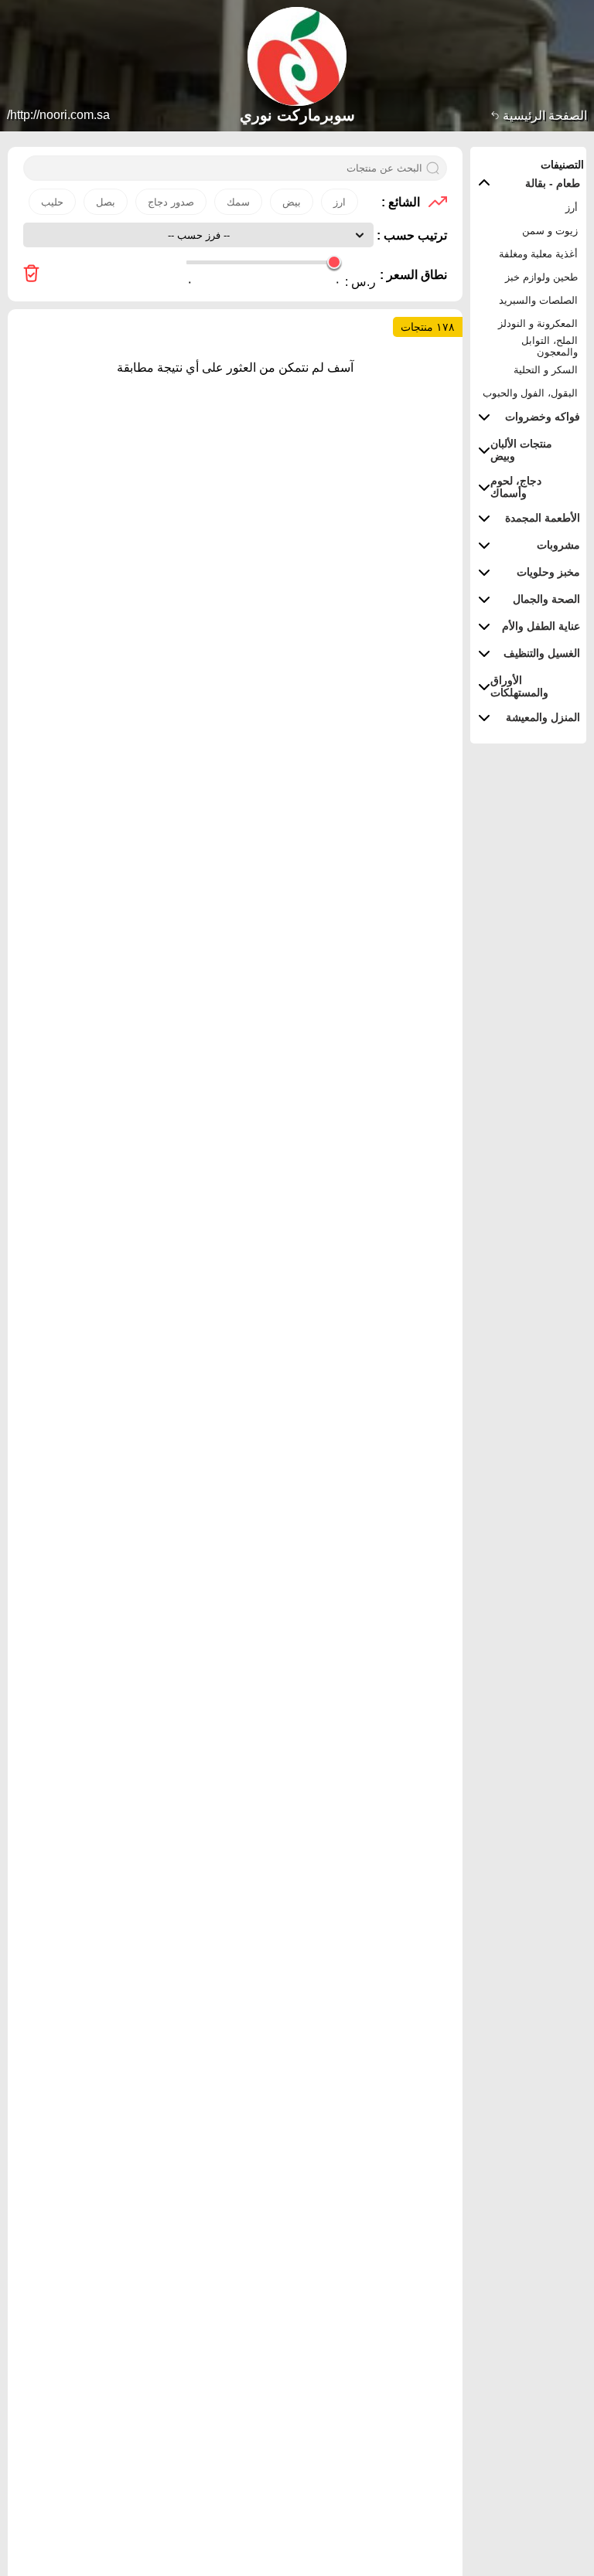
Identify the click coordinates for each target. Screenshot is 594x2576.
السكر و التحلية (546, 370)
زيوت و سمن (550, 231)
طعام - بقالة (553, 183)
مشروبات (558, 545)
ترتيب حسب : (410, 235)
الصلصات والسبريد (538, 300)
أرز (572, 208)
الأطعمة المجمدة (543, 518)
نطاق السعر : (413, 275)
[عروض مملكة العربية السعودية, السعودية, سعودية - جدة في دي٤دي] (31, 275)
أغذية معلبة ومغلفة (538, 254)
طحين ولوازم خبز (541, 277)
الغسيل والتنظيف (542, 653)
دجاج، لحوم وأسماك (516, 487)
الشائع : (401, 202)
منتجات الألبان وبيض (521, 450)
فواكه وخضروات (543, 417)
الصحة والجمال (546, 599)
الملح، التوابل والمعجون (550, 346)
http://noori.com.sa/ (58, 115)
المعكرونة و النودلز (538, 323)
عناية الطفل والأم (541, 626)
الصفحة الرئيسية (543, 116)
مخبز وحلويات (548, 572)
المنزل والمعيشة (543, 717)
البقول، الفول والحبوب (530, 393)
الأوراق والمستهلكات (519, 686)
